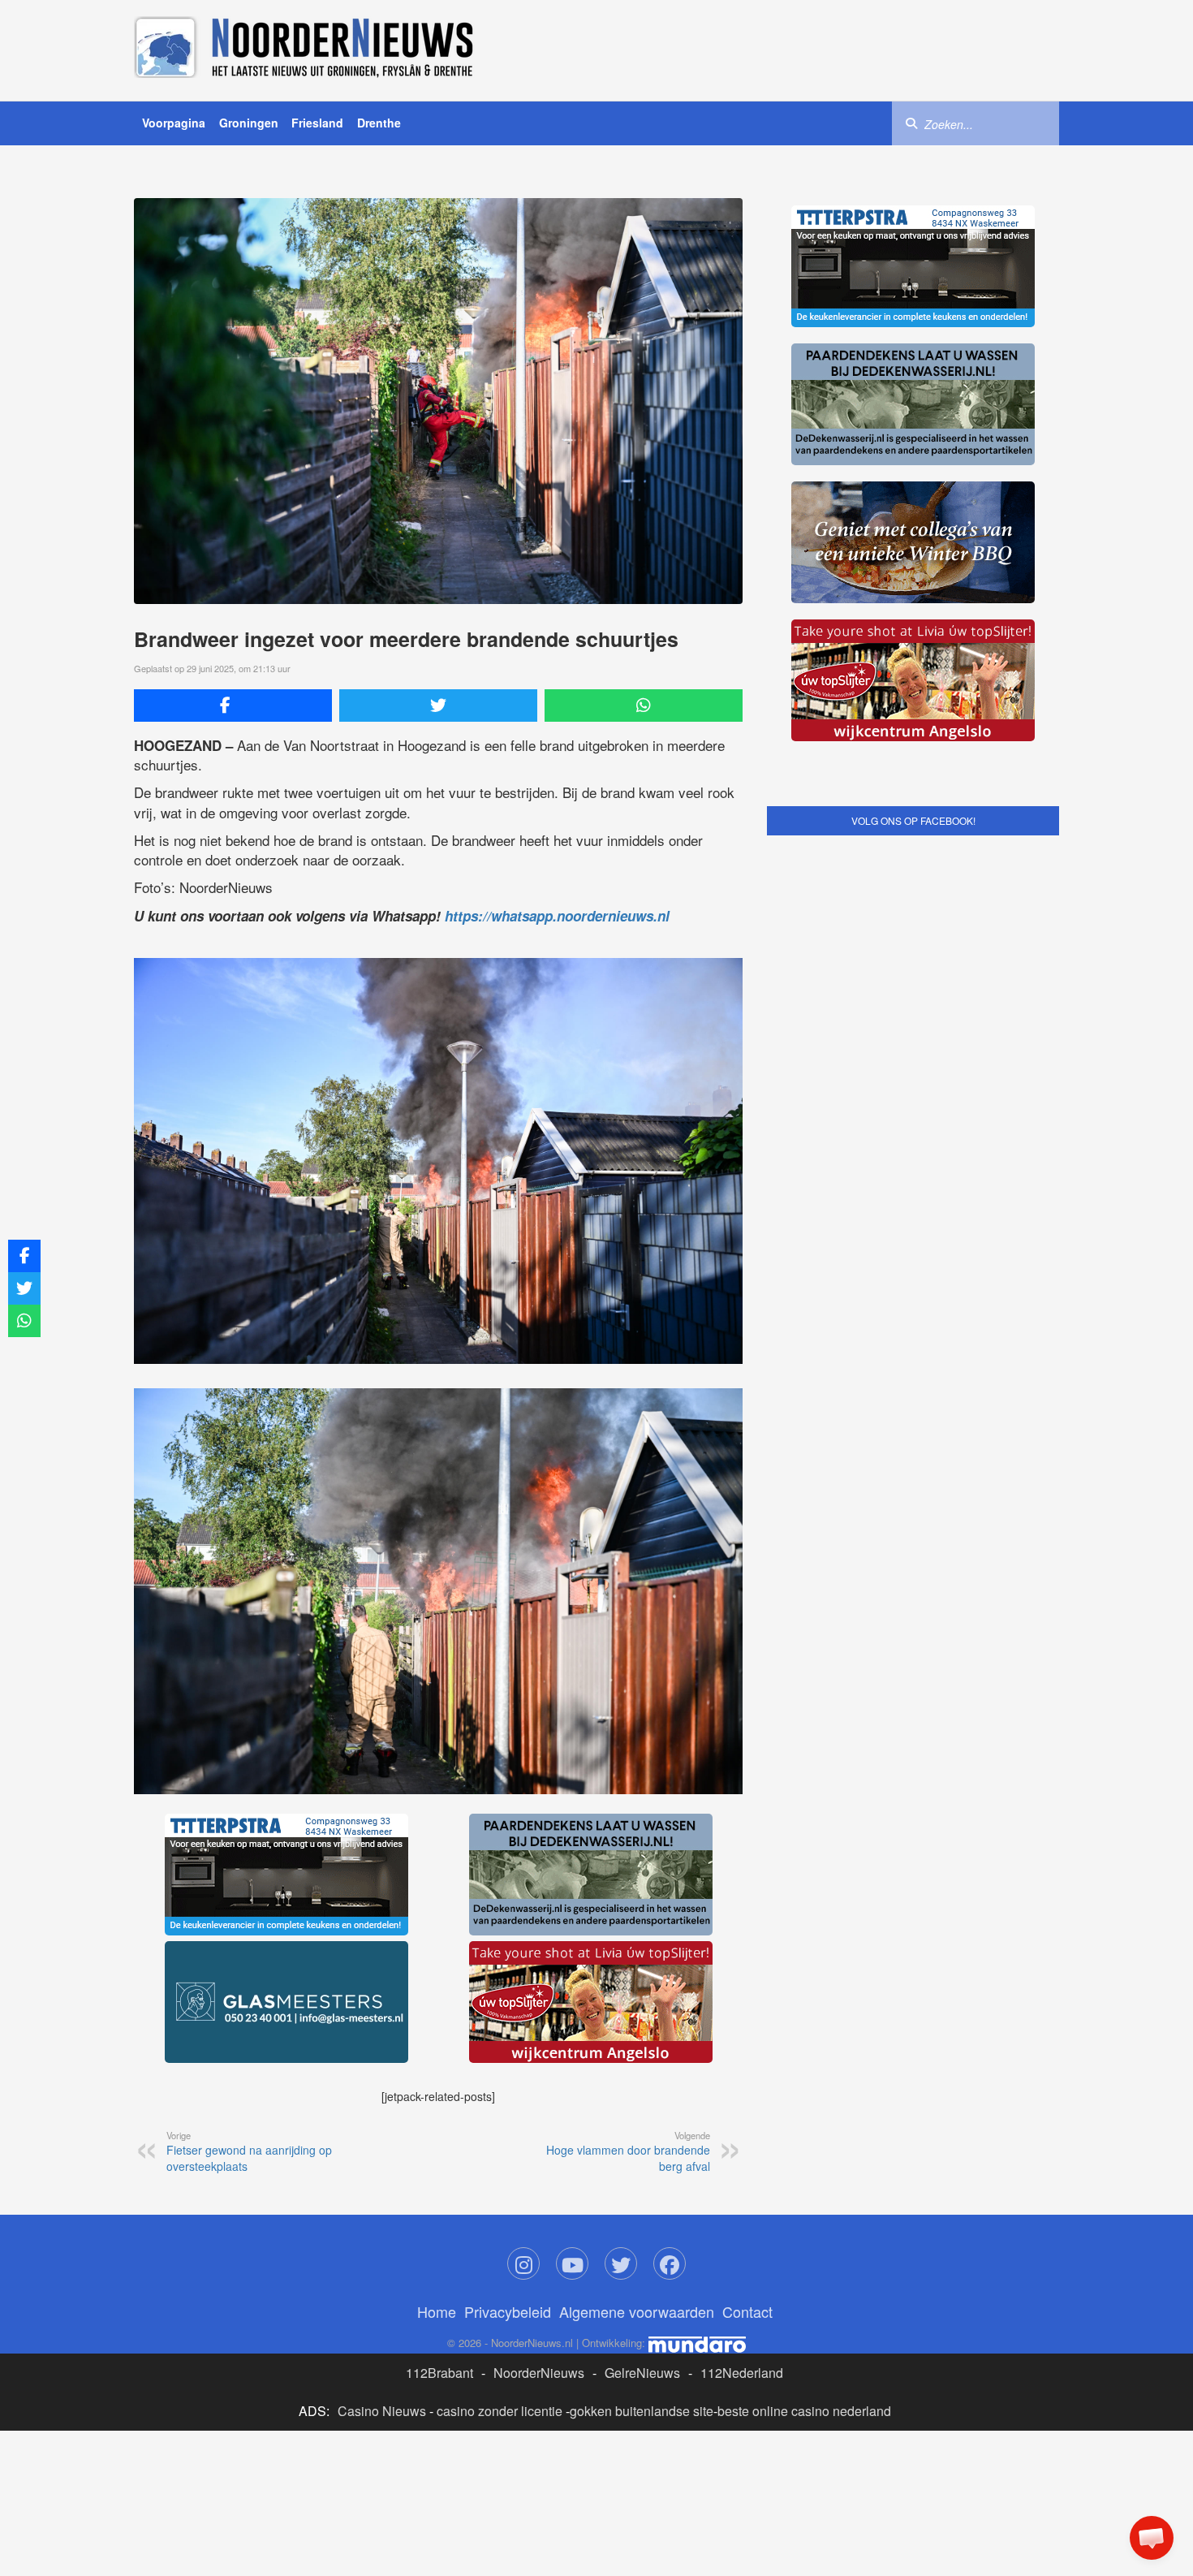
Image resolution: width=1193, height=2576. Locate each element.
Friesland (317, 123)
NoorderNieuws (539, 2373)
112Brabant (439, 2373)
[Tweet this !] (438, 705)
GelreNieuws (642, 2373)
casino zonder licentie (500, 2411)
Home (437, 2311)
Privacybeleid (508, 2311)
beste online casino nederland (804, 2411)
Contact (747, 2311)
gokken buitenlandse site (642, 2411)
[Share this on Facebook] (233, 705)
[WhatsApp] (644, 705)
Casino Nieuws (382, 2411)
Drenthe (379, 123)
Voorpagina (174, 123)
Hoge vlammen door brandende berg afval (628, 2151)
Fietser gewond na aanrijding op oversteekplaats (249, 2151)
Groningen (249, 123)
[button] (1152, 2538)
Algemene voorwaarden (637, 2311)
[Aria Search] (911, 123)
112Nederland (742, 2373)
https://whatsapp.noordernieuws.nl (557, 916)
